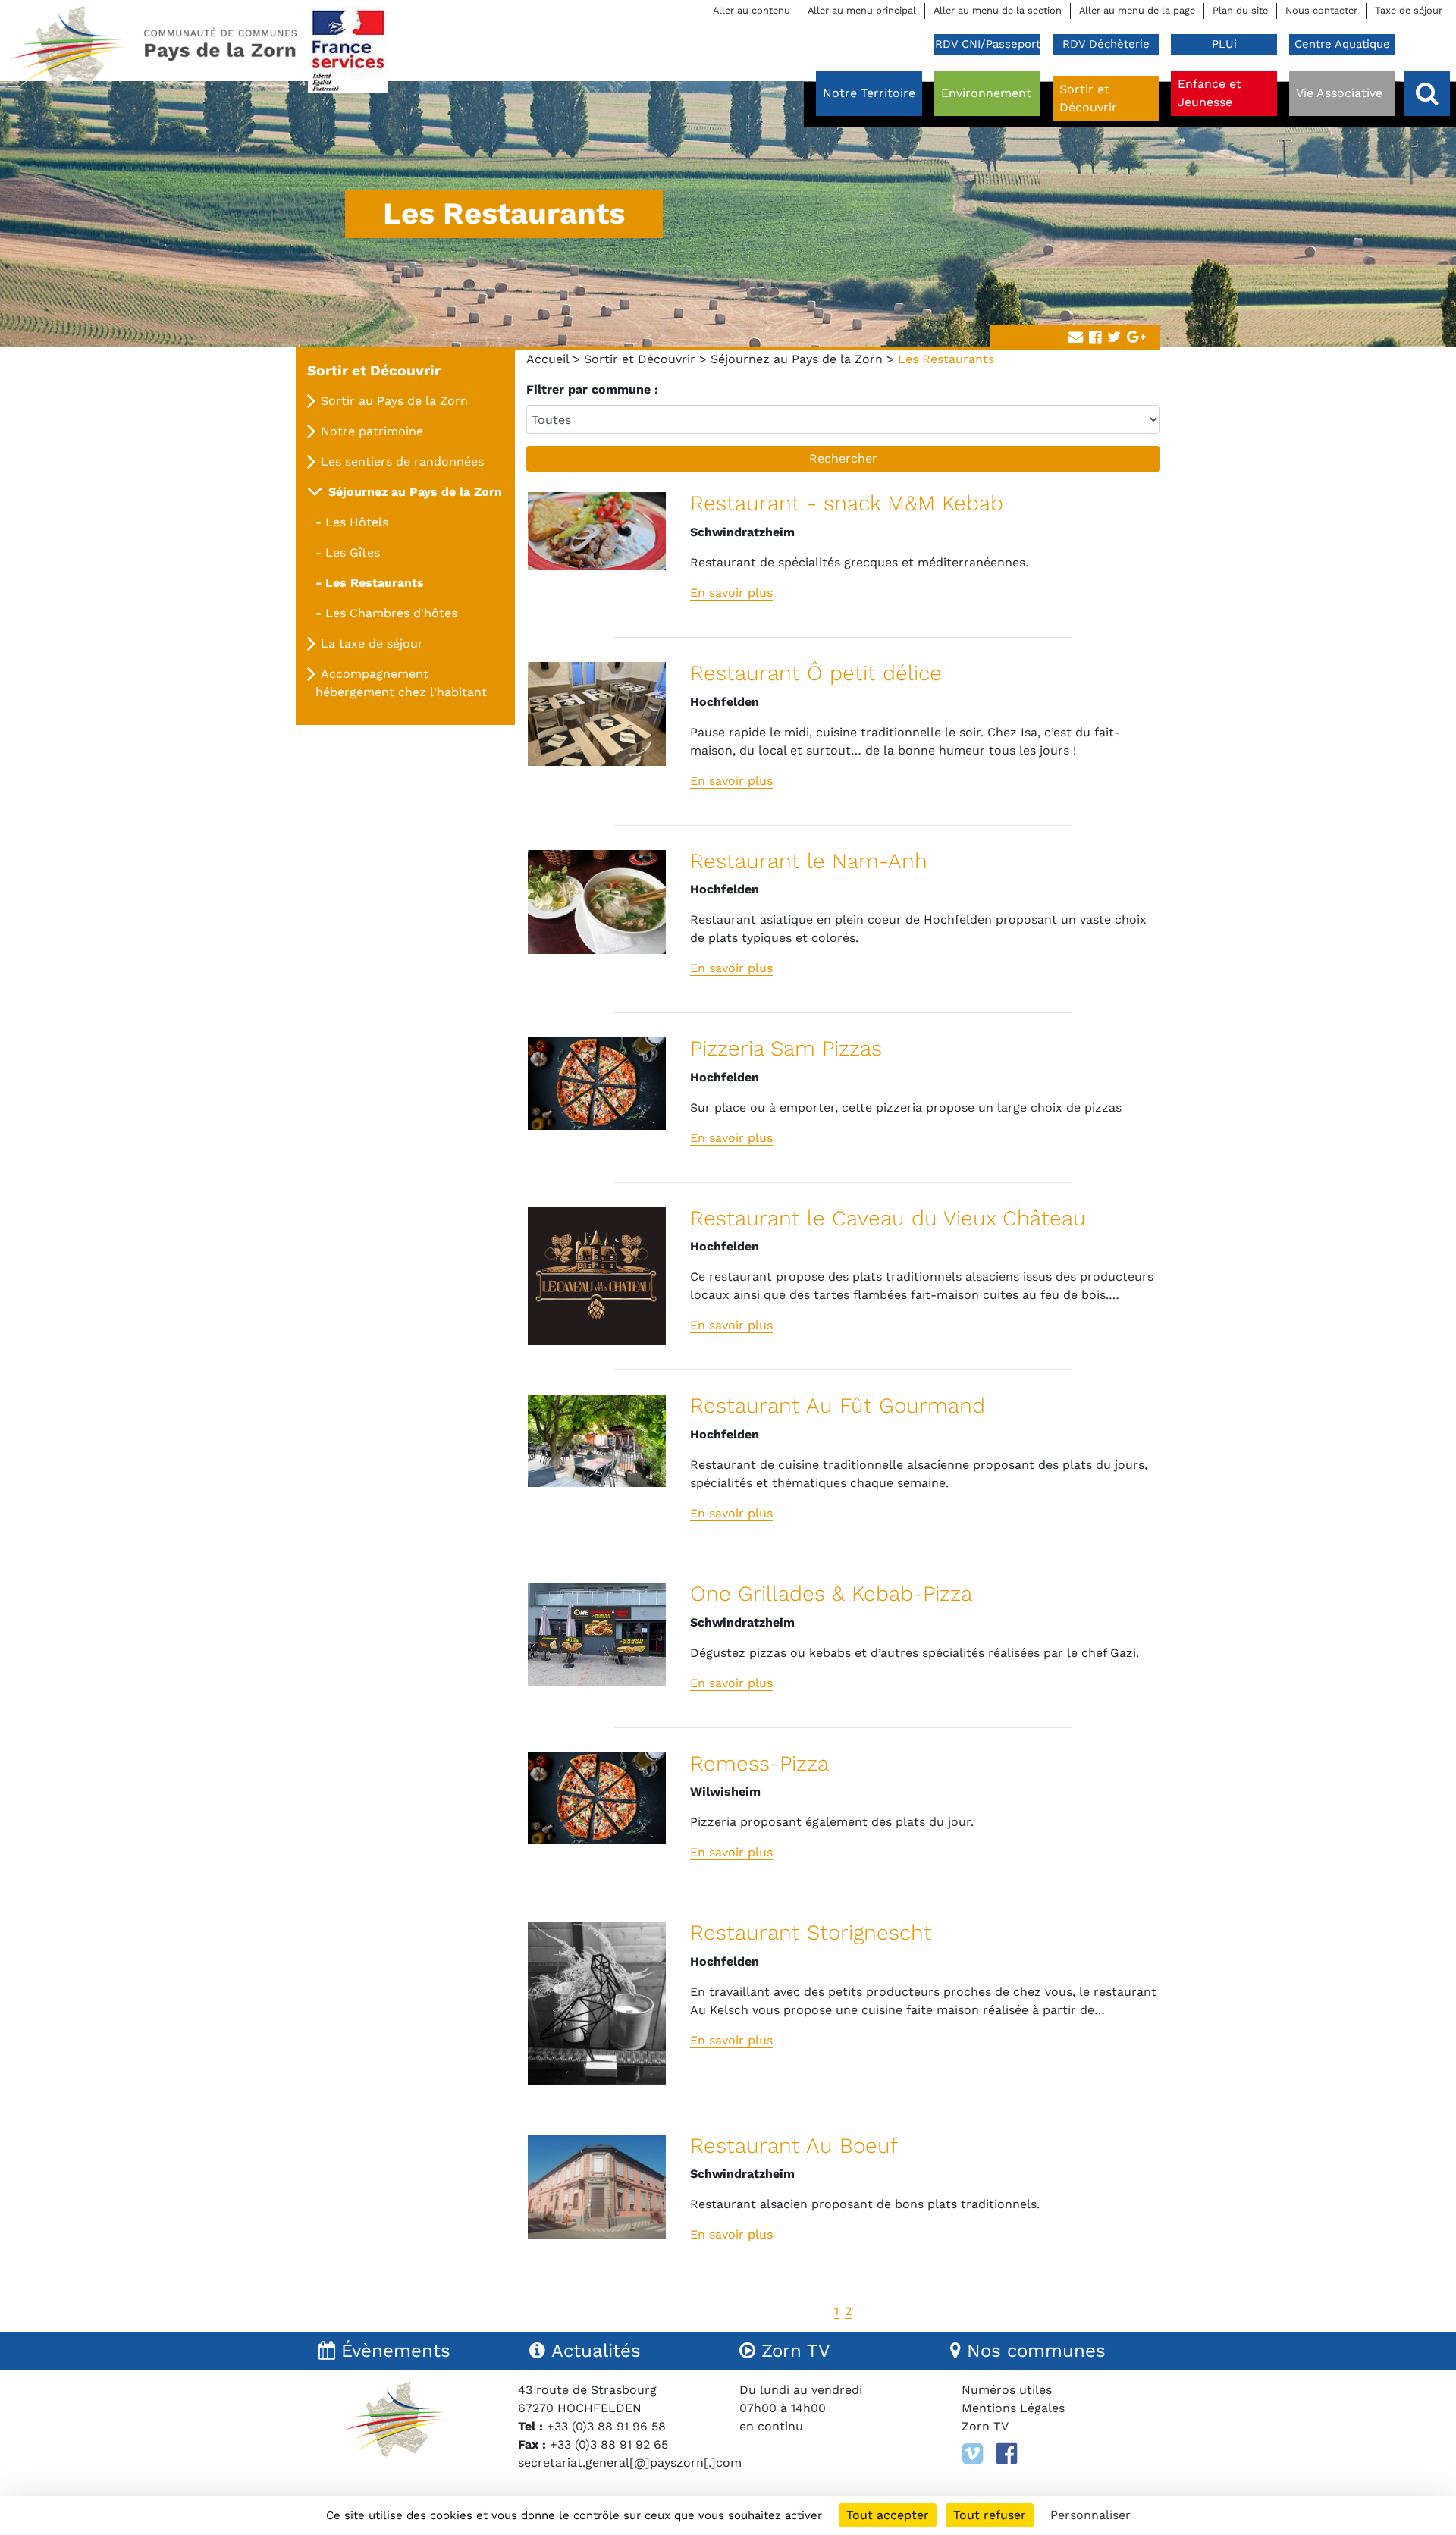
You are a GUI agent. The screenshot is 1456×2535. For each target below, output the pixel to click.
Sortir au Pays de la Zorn (394, 401)
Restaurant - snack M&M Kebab (847, 503)
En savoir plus (731, 593)
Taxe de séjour (1409, 10)
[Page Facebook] (1007, 2454)
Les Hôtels (357, 522)
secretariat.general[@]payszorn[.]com (630, 2463)
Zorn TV (985, 2426)
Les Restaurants (375, 583)
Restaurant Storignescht (811, 1933)
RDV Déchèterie (1106, 44)
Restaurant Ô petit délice (816, 673)
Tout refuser (990, 2515)
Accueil (548, 359)
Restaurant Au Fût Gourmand (838, 1406)
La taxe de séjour (372, 643)
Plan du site (1240, 10)
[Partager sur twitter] (1114, 338)
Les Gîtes (353, 552)
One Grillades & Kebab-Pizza (831, 1594)
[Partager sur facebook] (1095, 338)
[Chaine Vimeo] (973, 2454)
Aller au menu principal (862, 10)
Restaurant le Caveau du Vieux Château (888, 1218)
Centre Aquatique (1342, 44)
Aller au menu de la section (998, 10)
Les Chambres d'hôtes (391, 613)
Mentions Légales (1013, 2408)
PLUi (1224, 44)
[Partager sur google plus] (1136, 338)
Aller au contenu (752, 10)
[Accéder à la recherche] (1427, 93)
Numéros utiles (1007, 2390)
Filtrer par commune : (592, 389)
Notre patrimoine (372, 431)
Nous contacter (1321, 10)
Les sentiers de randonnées (402, 461)
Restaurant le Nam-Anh (809, 861)
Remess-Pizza (759, 1763)
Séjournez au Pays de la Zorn (797, 359)
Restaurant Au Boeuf (794, 2146)
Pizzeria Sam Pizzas (786, 1048)
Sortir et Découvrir (640, 359)
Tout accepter (888, 2515)
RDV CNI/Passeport (988, 44)
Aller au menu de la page (1137, 10)
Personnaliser (1090, 2515)
